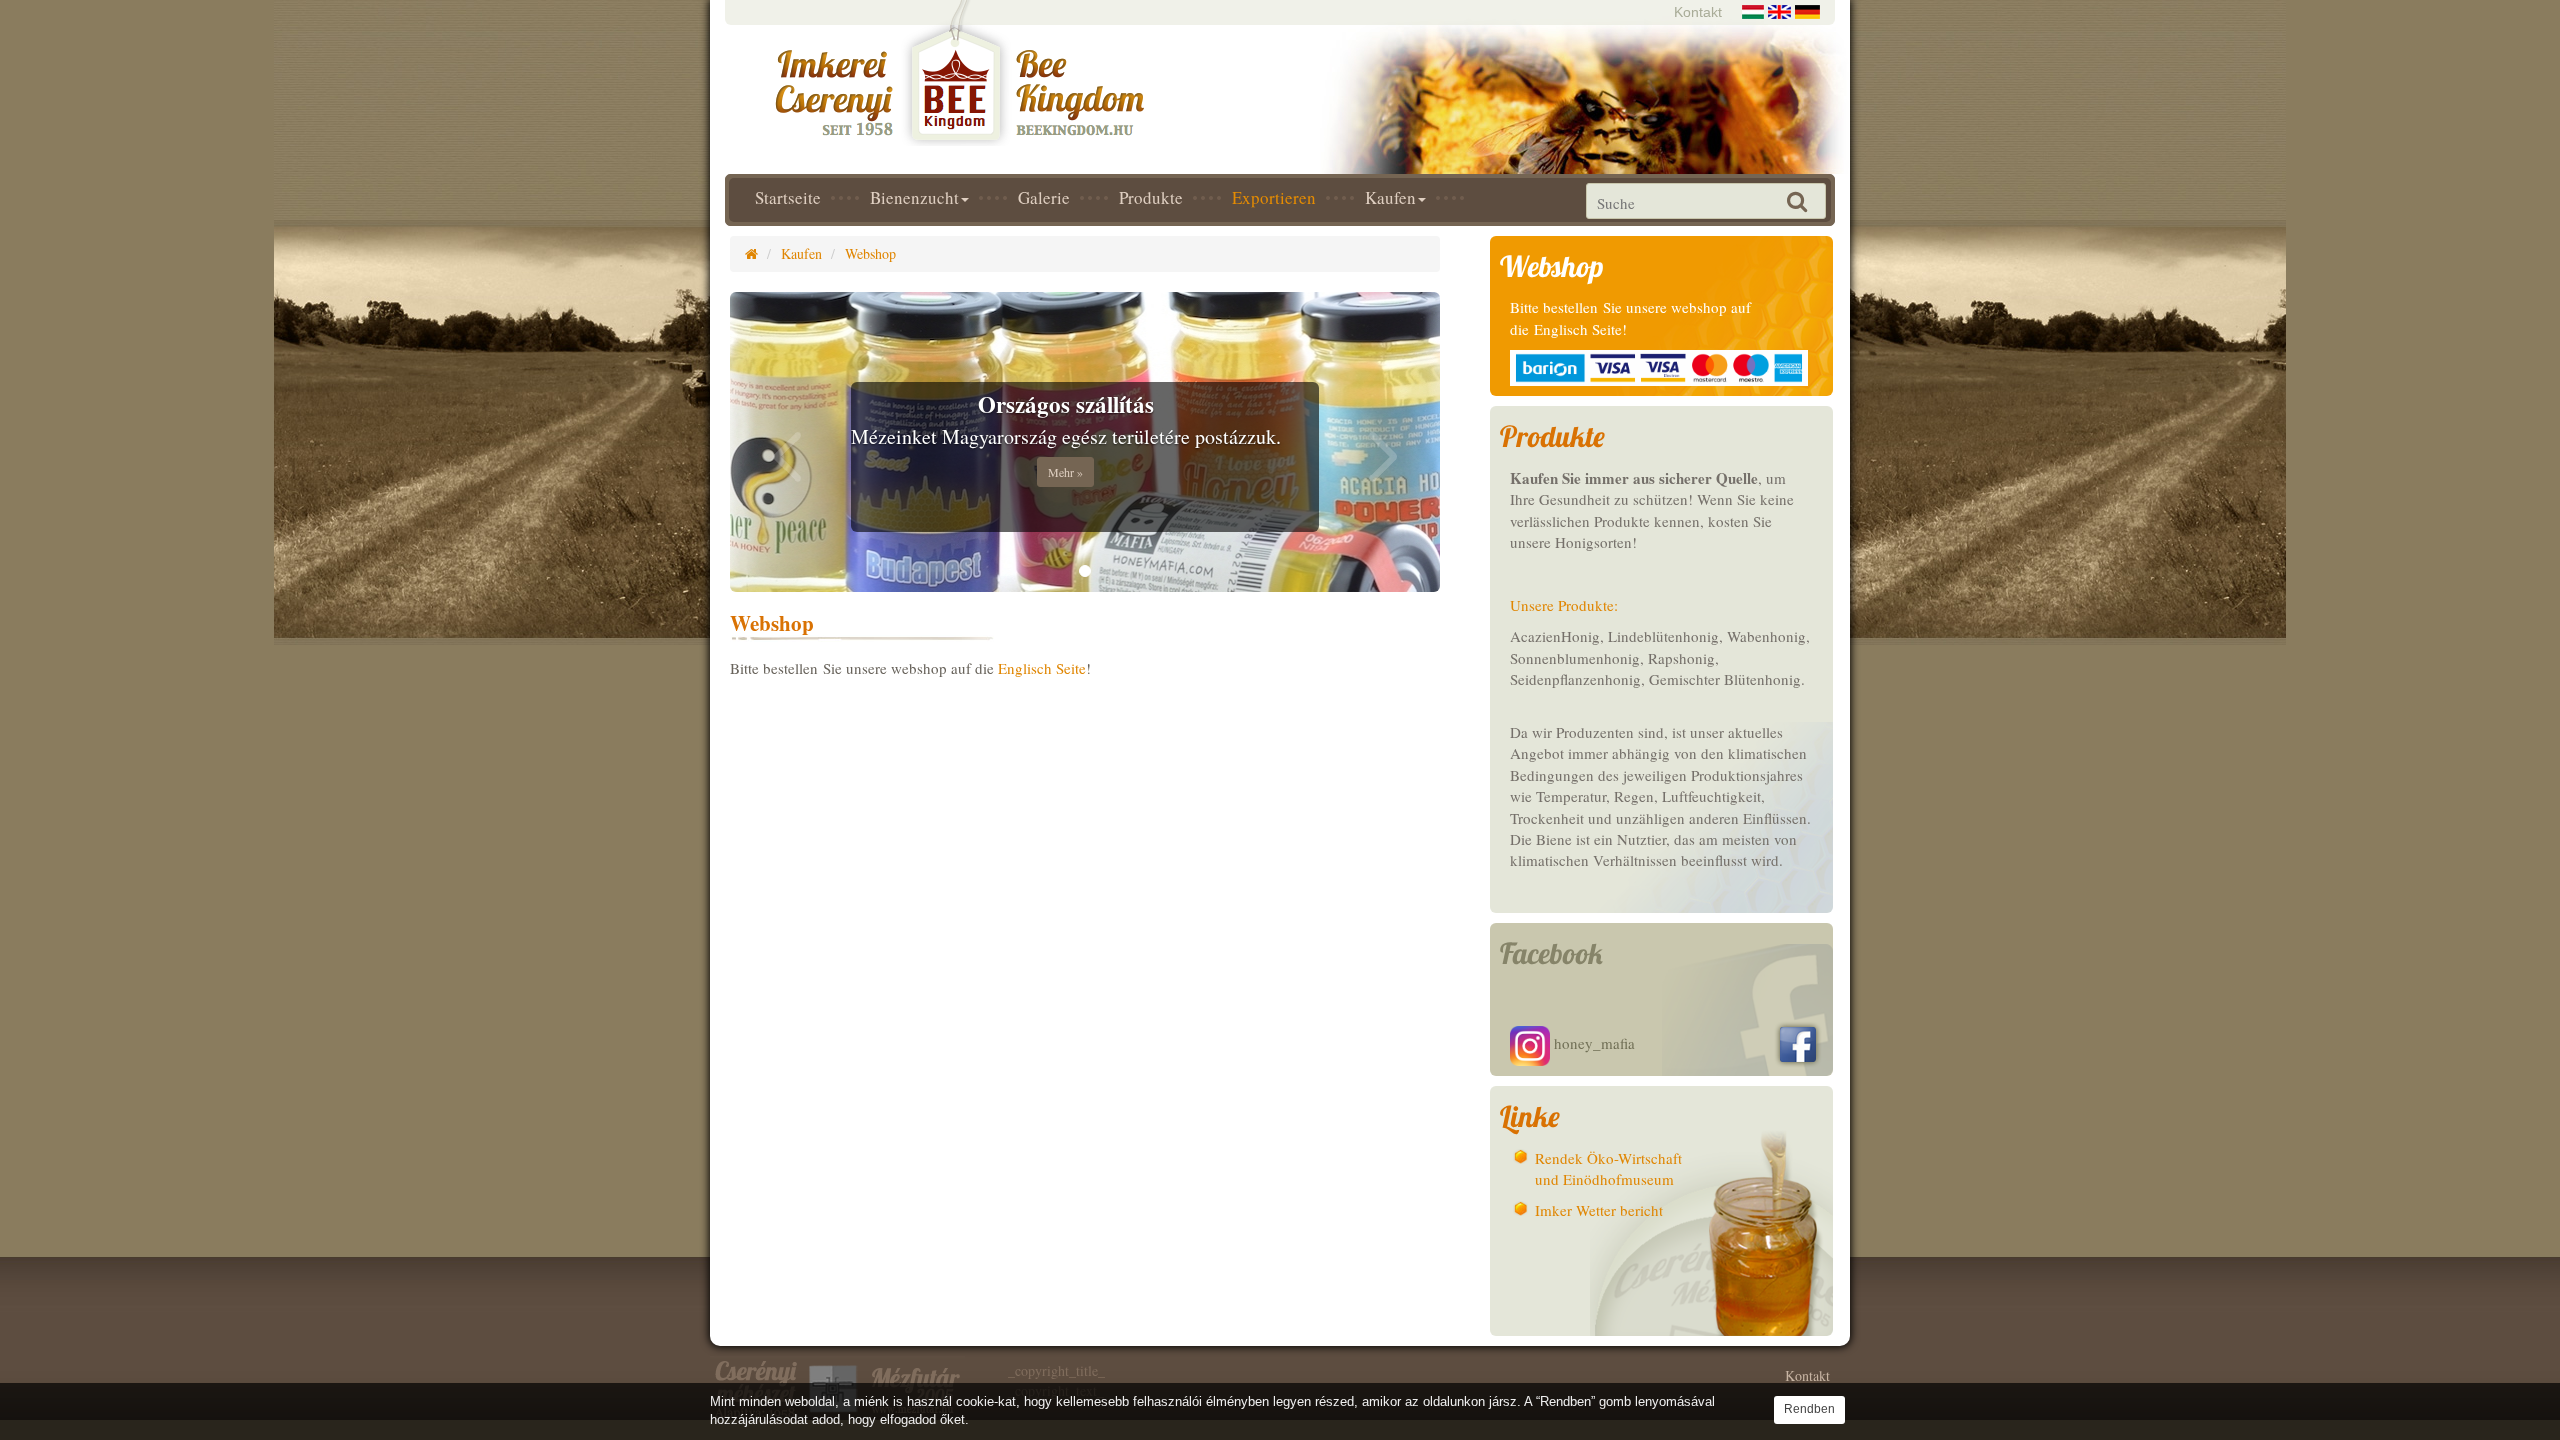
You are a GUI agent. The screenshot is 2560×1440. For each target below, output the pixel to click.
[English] (1779, 9)
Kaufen (1390, 197)
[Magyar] (1753, 9)
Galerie (1044, 197)
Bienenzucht (914, 197)
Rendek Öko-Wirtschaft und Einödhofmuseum (1608, 1168)
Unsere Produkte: (1564, 605)
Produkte (1151, 197)
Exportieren (1274, 197)
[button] (783, 442)
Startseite (788, 197)
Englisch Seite (1042, 668)
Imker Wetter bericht (1599, 1210)
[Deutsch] (1807, 9)
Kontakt (1698, 12)
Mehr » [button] (1065, 472)
